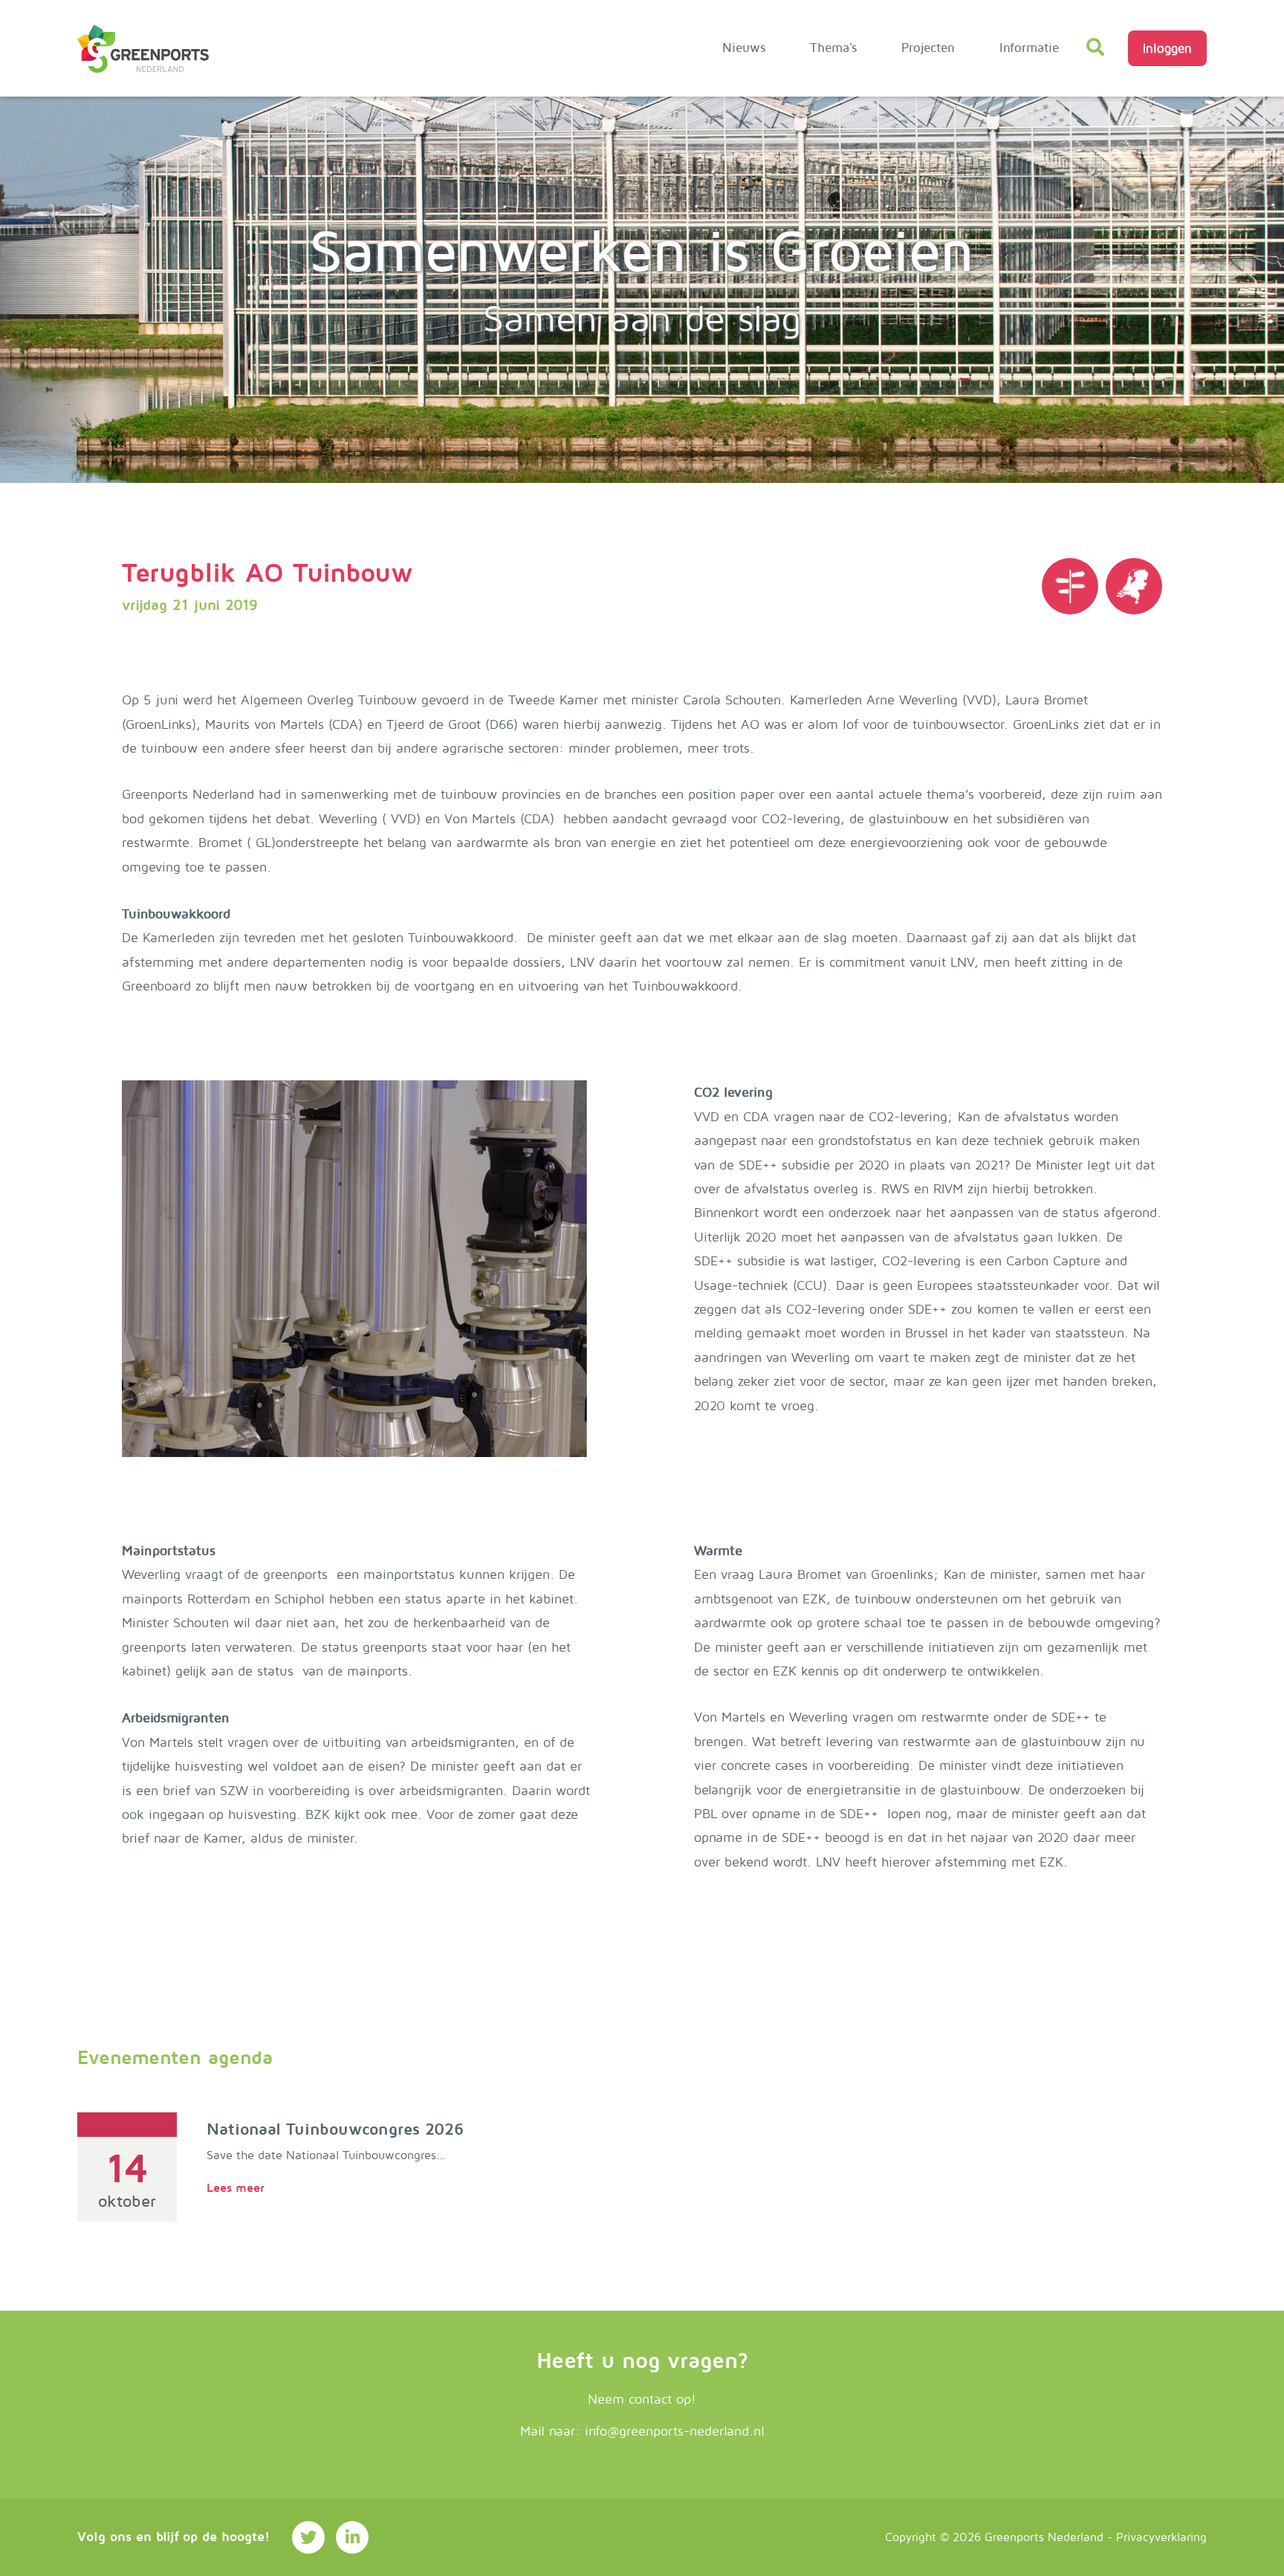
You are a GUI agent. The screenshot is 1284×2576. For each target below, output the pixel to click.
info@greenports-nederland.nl (675, 2431)
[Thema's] (1070, 586)
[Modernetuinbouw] (143, 49)
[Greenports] (1134, 586)
